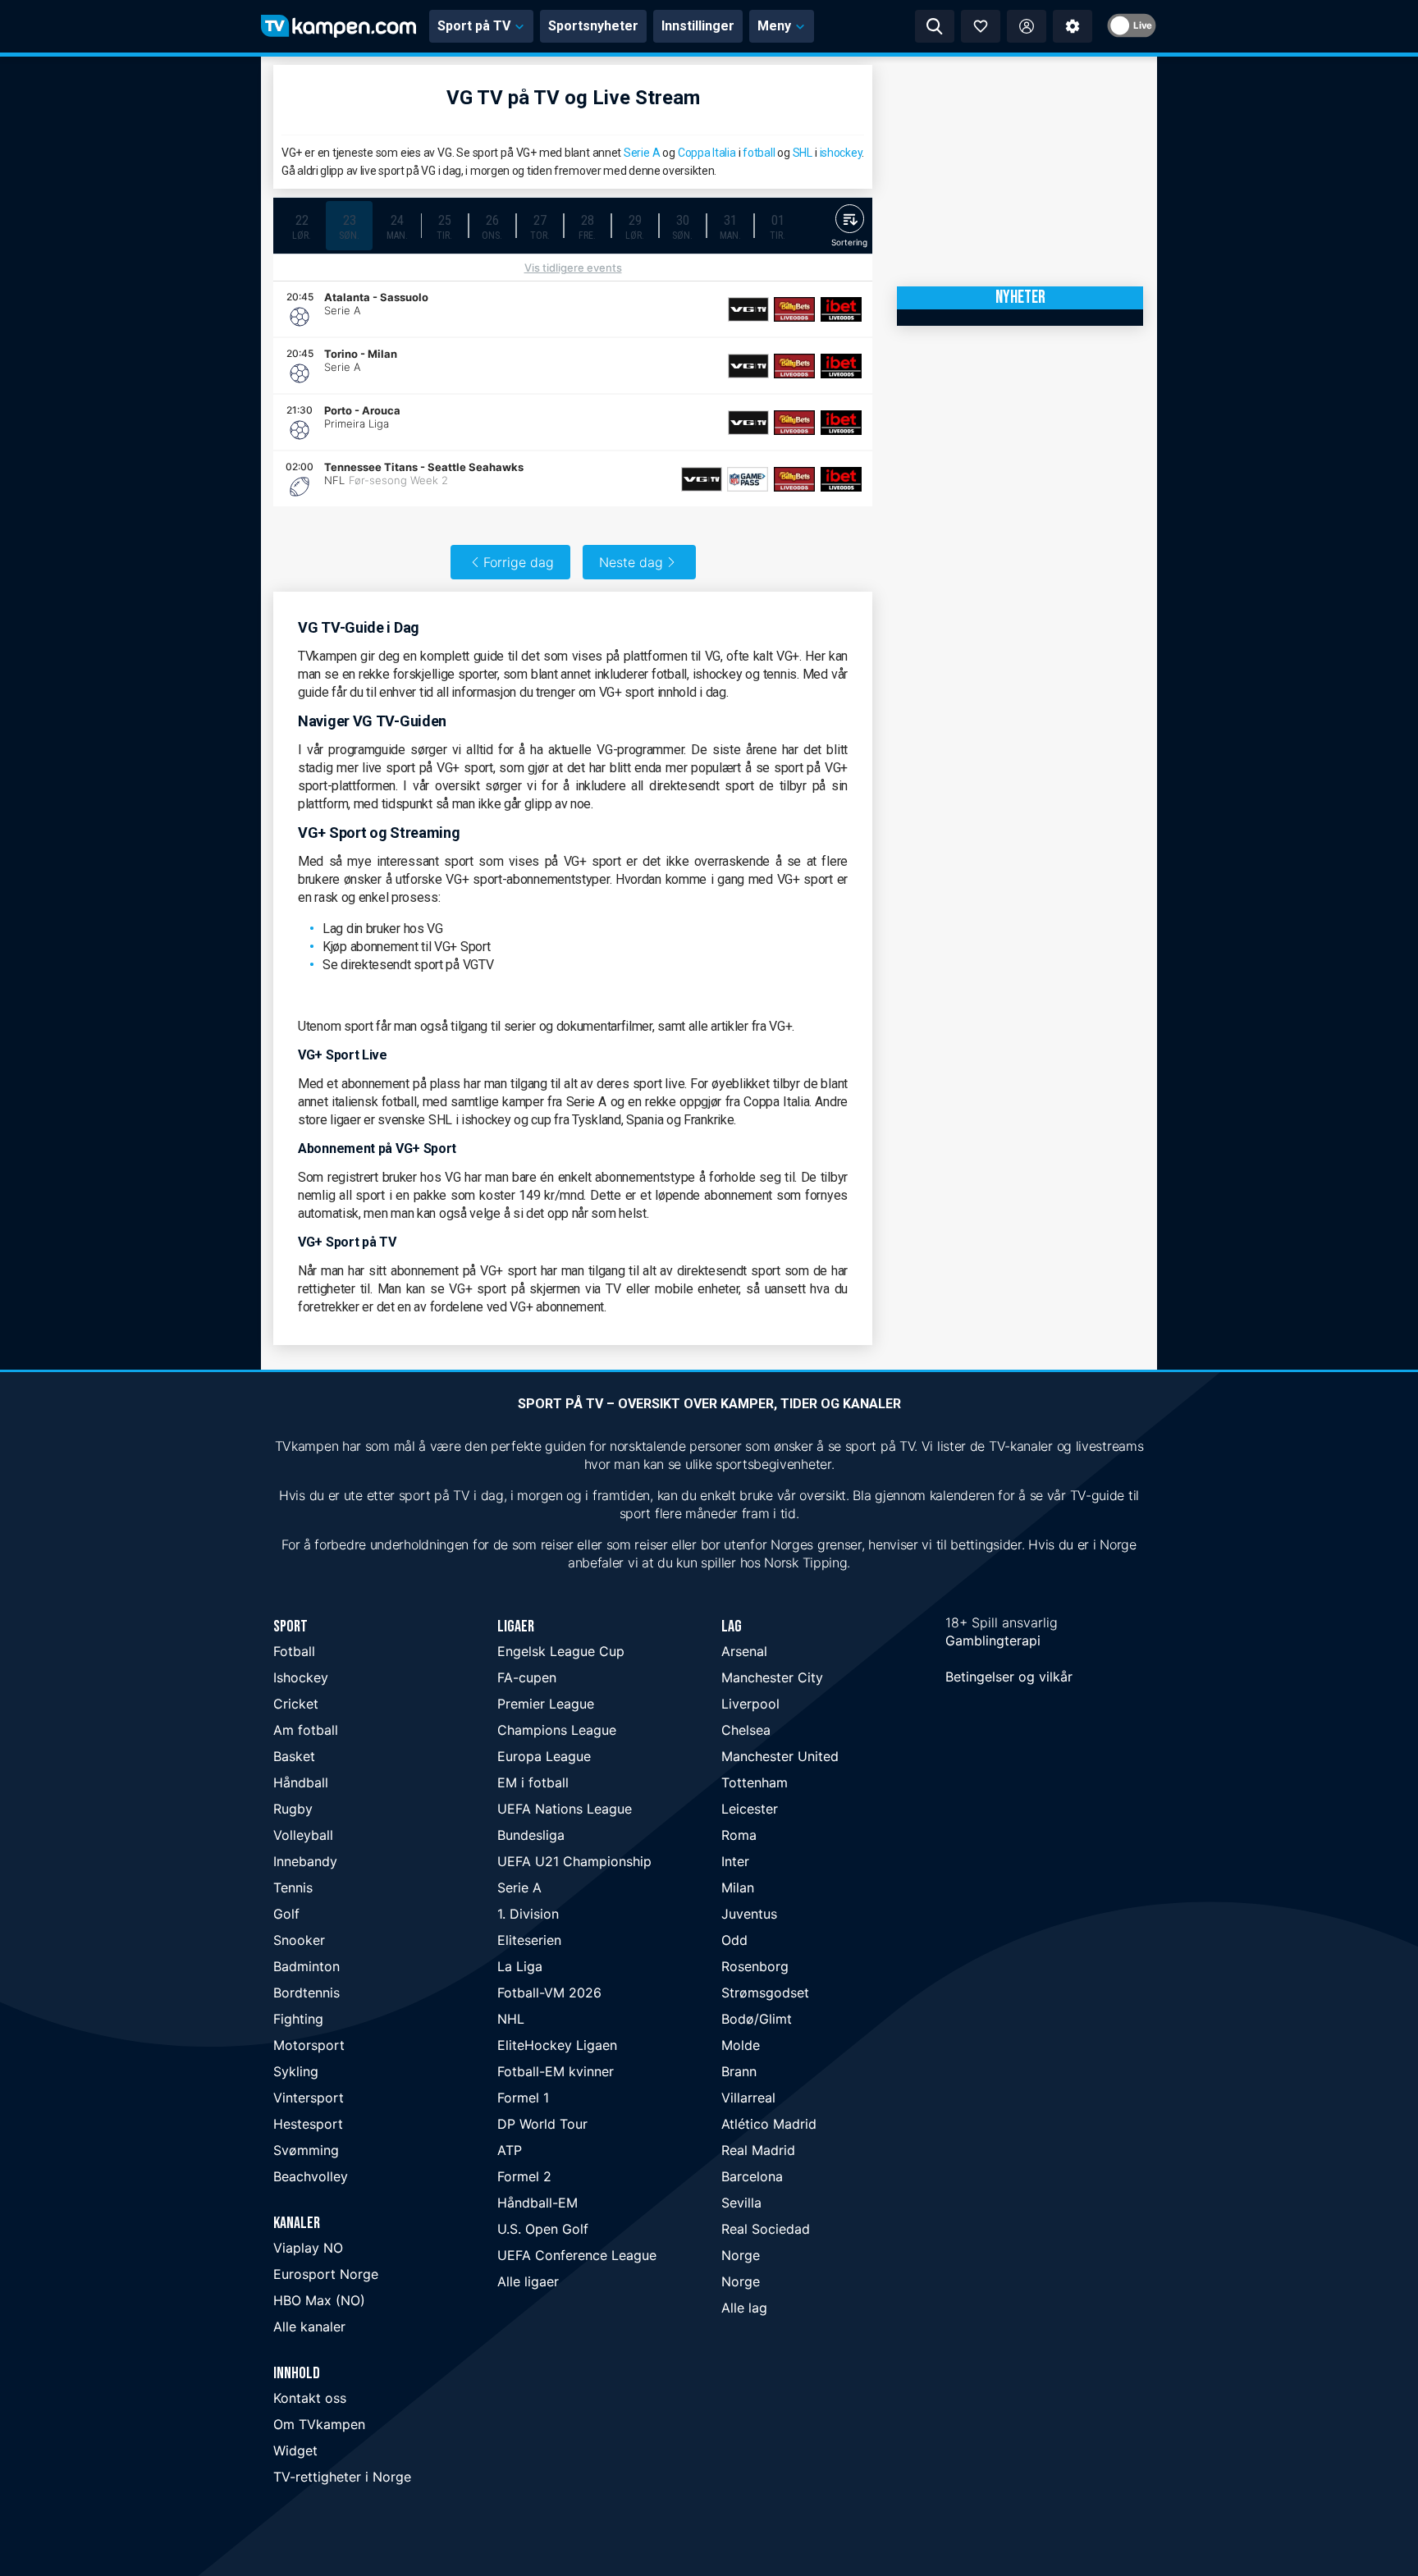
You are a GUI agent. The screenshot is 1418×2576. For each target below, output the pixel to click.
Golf (286, 1914)
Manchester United (780, 1756)
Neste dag (631, 562)
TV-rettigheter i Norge (342, 2477)
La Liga (520, 1966)
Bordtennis (306, 1993)
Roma (739, 1835)
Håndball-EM (537, 2203)
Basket (294, 1756)
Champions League (557, 1730)
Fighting (298, 2019)
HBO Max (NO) (319, 2300)
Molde (741, 2045)
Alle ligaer (528, 2281)
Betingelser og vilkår (1009, 1677)
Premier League (546, 1704)
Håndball (301, 1782)
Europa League (544, 1756)
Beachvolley (311, 2176)
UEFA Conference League (577, 2255)
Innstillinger (698, 26)
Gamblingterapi (993, 1640)
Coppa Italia (707, 153)
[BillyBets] (794, 309)
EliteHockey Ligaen (557, 2045)
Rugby (293, 1809)
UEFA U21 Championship (574, 1861)
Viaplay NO (308, 2248)
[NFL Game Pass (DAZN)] (748, 479)
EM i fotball (533, 1782)
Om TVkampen (319, 2424)
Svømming (306, 2150)
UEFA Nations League (565, 1809)
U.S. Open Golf (543, 2229)
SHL (803, 153)
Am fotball (306, 1730)
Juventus (749, 1914)
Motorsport (309, 2045)
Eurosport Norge (326, 2274)
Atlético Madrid (769, 2124)
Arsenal (744, 1651)
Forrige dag (519, 562)
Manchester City (772, 1677)
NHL (511, 2019)
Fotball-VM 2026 (549, 1993)
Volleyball (303, 1835)
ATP (510, 2150)
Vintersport (309, 2098)
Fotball (294, 1651)
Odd (734, 1940)
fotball (759, 153)
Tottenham (755, 1782)
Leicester (750, 1809)
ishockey (841, 153)
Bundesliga (531, 1835)
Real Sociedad (766, 2229)
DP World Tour (542, 2124)
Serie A (642, 153)
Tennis (293, 1887)
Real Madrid (758, 2150)
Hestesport (308, 2124)
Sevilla (741, 2203)
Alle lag (744, 2308)
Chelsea (746, 1730)
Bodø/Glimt (757, 2019)
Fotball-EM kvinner (556, 2071)
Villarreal (748, 2098)
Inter (735, 1861)
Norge (741, 2255)
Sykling (296, 2071)
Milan (738, 1887)
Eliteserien (529, 1940)
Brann (739, 2071)
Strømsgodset (765, 1993)
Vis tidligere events (573, 268)
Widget (295, 2450)
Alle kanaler (309, 2327)
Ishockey (301, 1677)
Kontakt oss (310, 2398)
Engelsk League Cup (561, 1651)
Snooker (299, 1940)
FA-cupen (527, 1677)
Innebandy (305, 1861)
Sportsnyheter (593, 26)
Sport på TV (474, 26)
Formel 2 (524, 2176)
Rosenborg (755, 1966)
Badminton (306, 1966)
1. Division (528, 1914)
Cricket (296, 1704)
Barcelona (752, 2176)
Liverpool (750, 1704)
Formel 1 (523, 2098)
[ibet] (841, 309)
